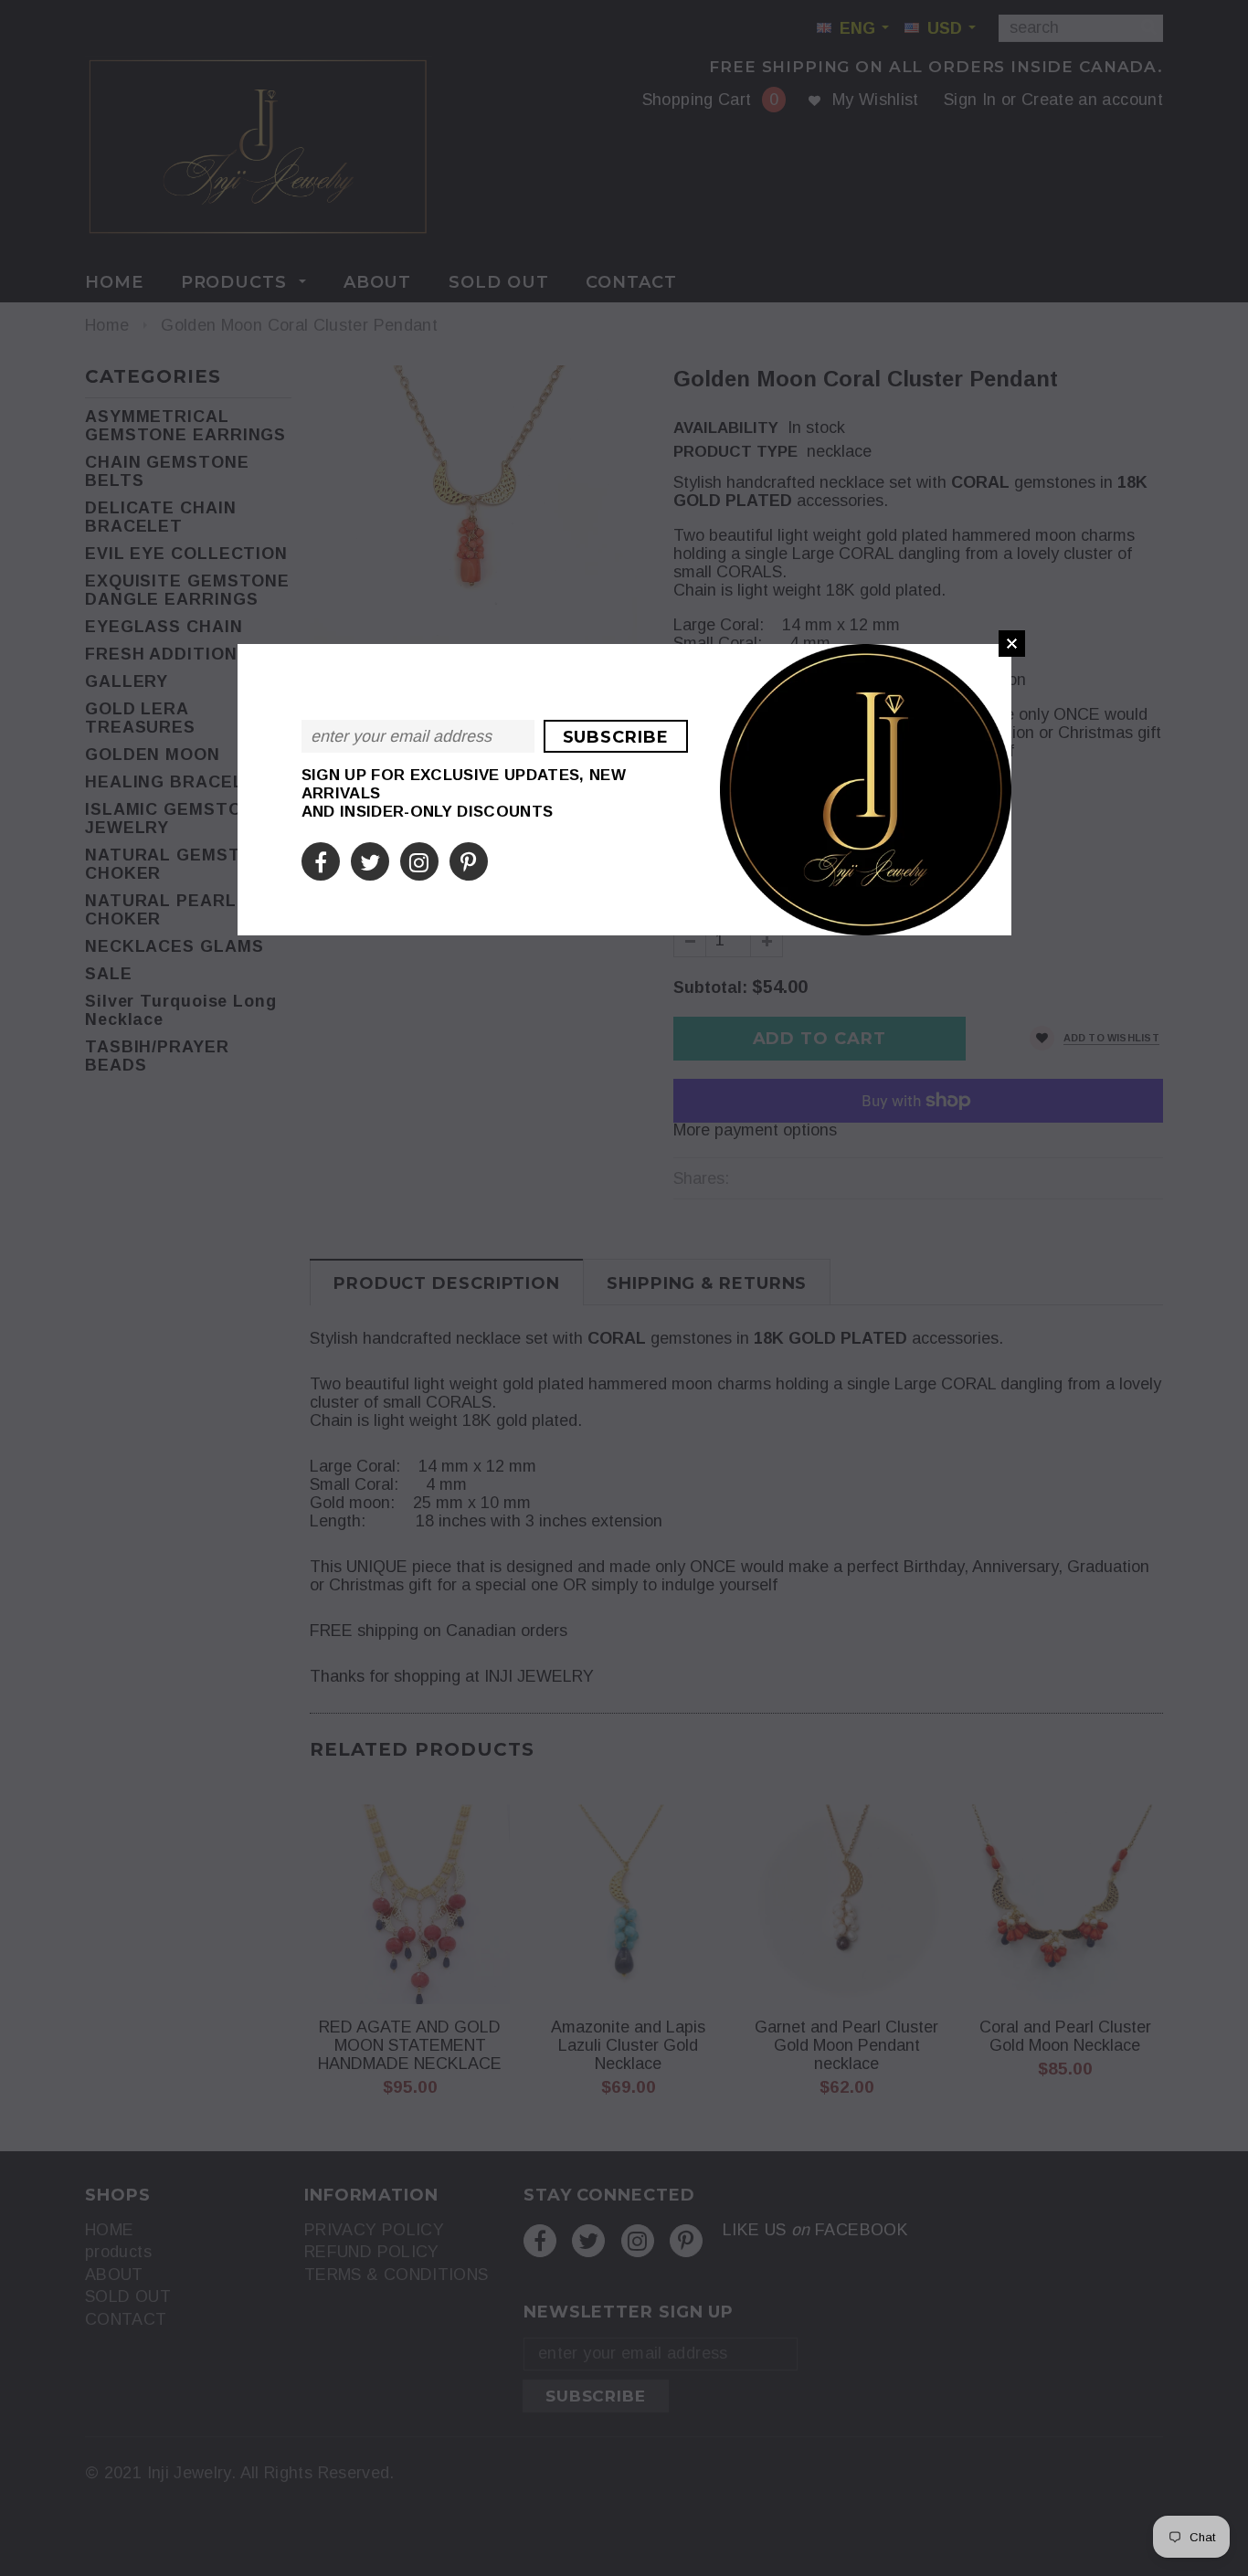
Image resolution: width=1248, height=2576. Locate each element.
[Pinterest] (468, 860)
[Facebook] (321, 860)
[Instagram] (419, 860)
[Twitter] (370, 860)
